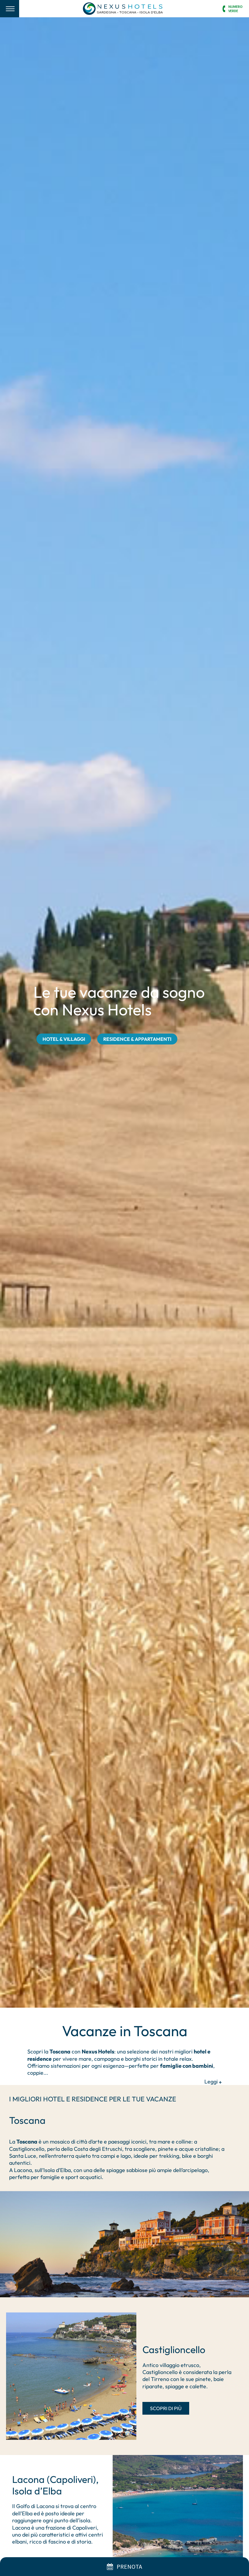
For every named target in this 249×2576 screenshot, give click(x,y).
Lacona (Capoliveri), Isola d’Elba (55, 2485)
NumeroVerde (235, 8)
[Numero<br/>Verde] (224, 9)
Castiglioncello (174, 2349)
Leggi (212, 2082)
